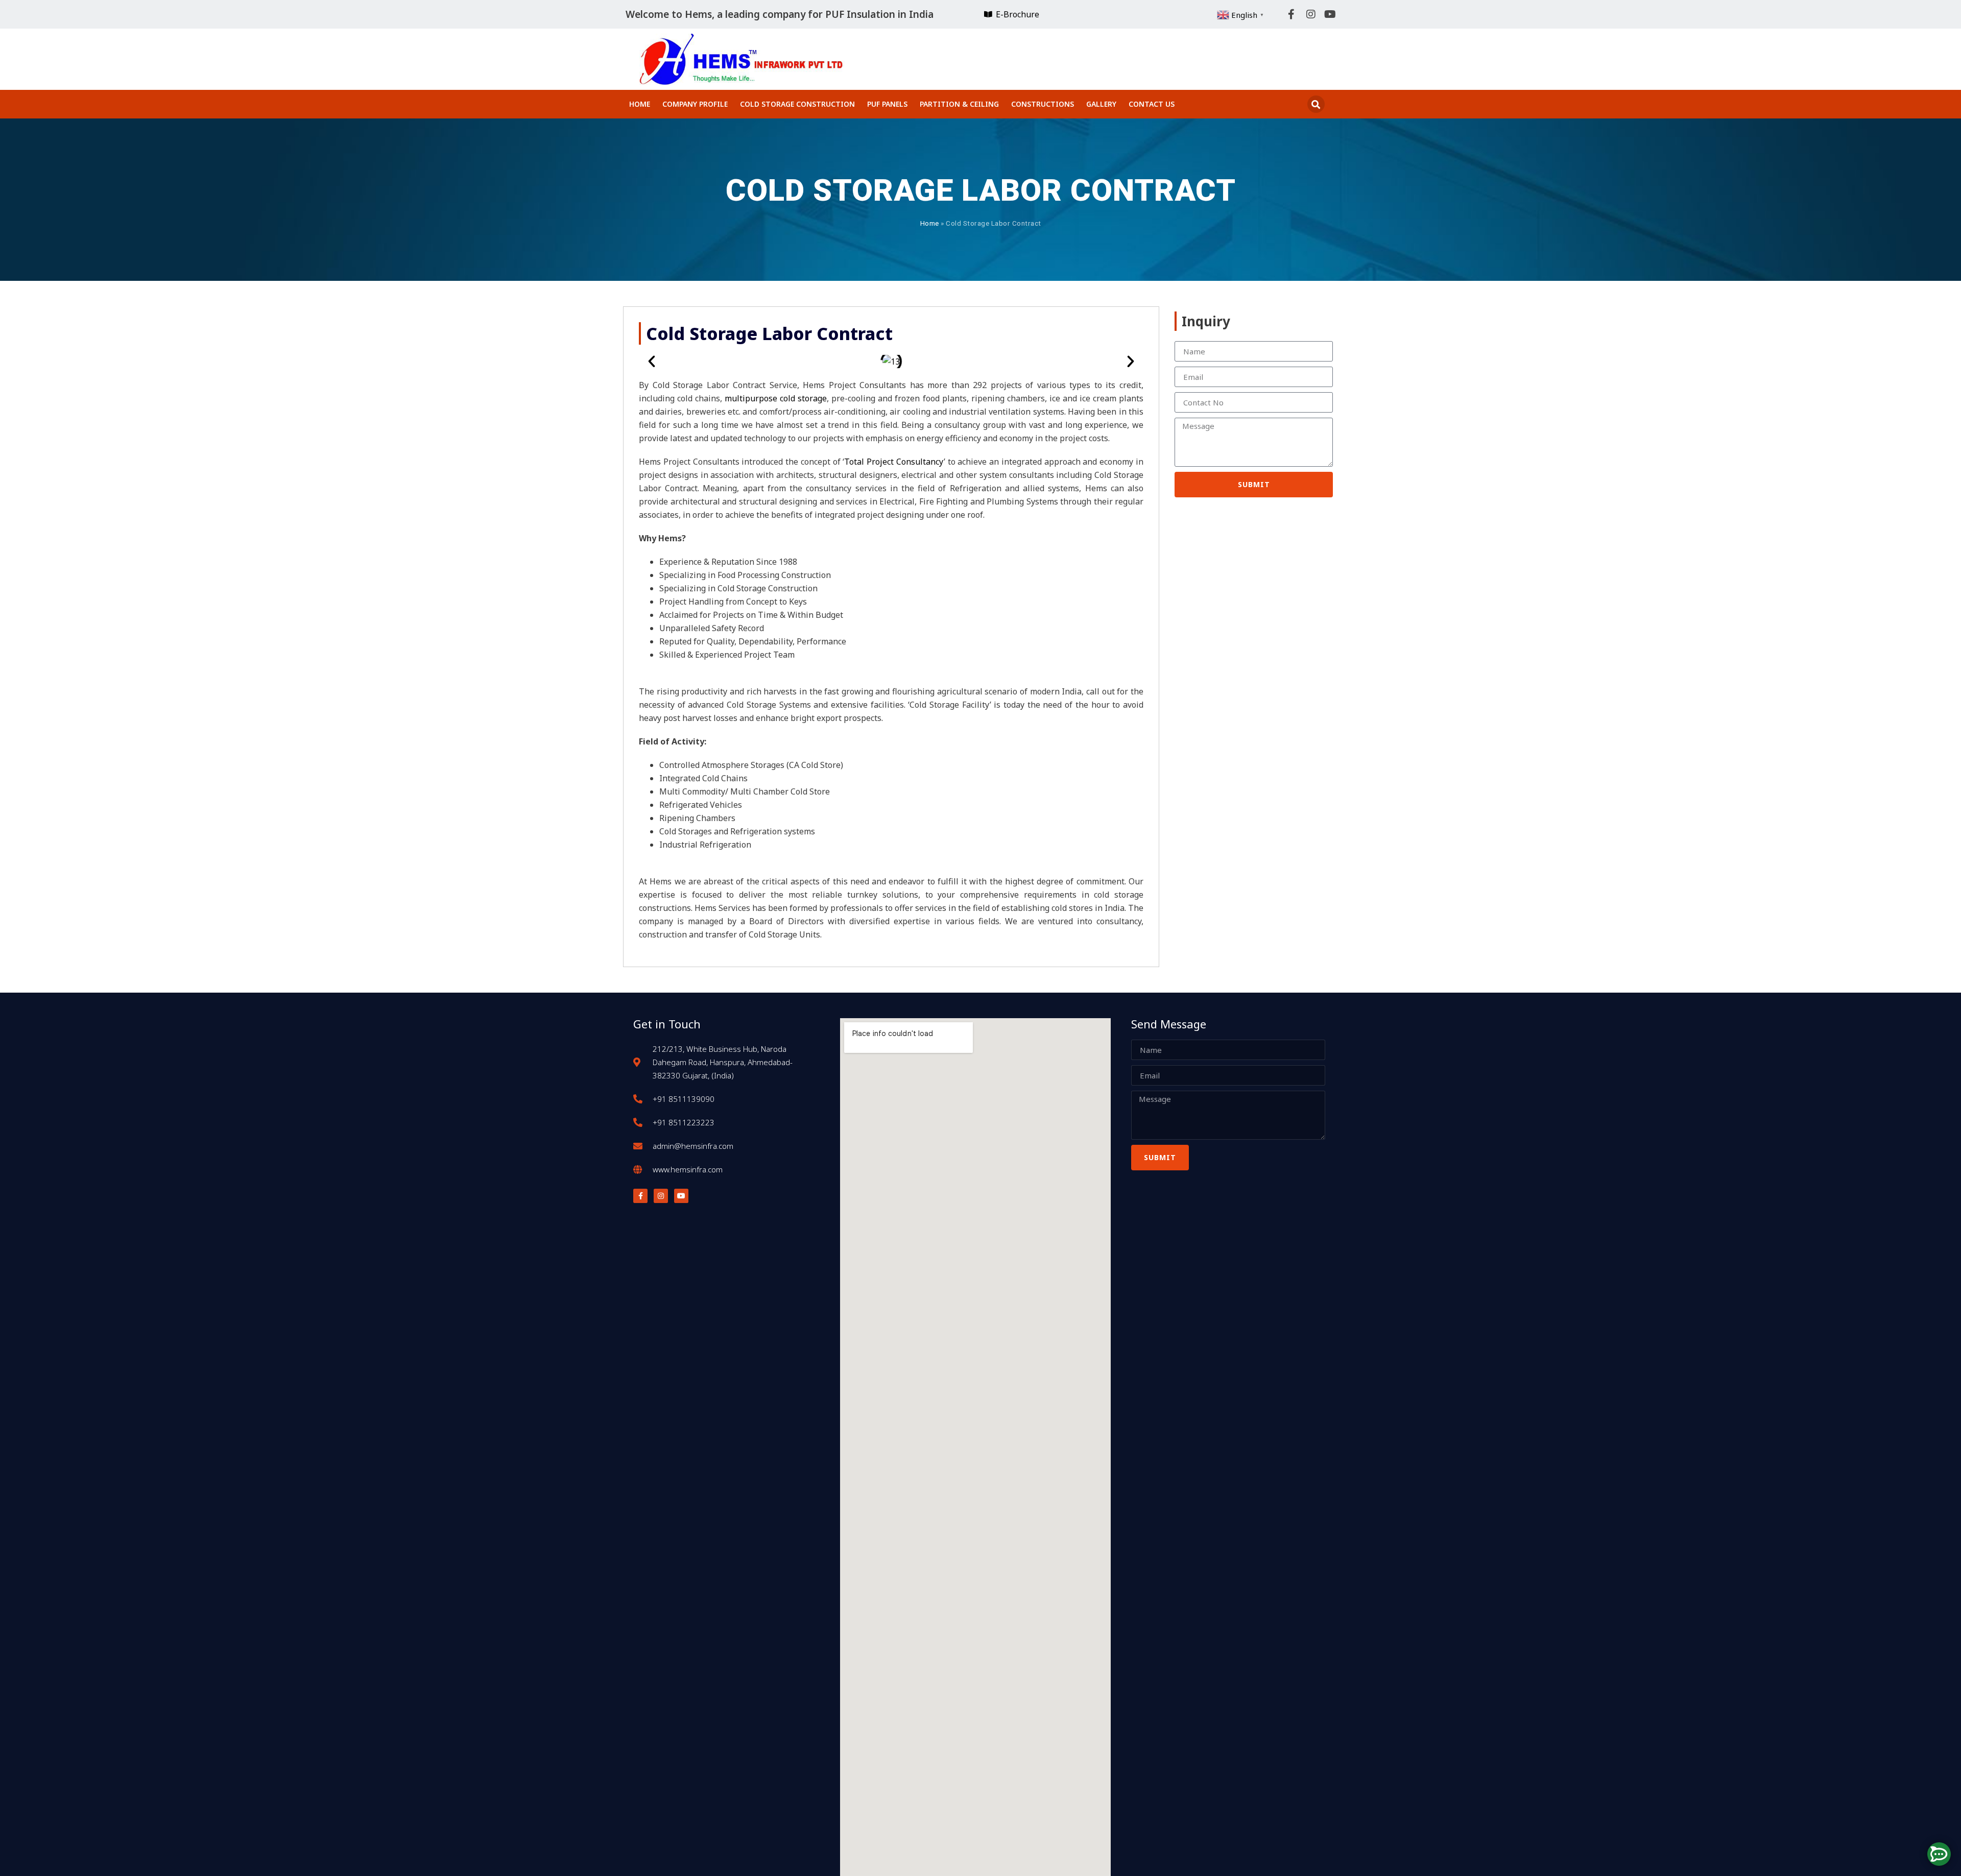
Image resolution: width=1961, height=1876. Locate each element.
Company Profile (695, 104)
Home (640, 104)
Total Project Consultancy (894, 462)
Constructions (1043, 104)
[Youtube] (1330, 14)
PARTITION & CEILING (959, 104)
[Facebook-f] (1292, 14)
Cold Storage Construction (797, 104)
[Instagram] (1311, 14)
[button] (1316, 104)
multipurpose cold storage (776, 398)
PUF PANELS (887, 104)
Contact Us (1152, 104)
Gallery (1101, 104)
